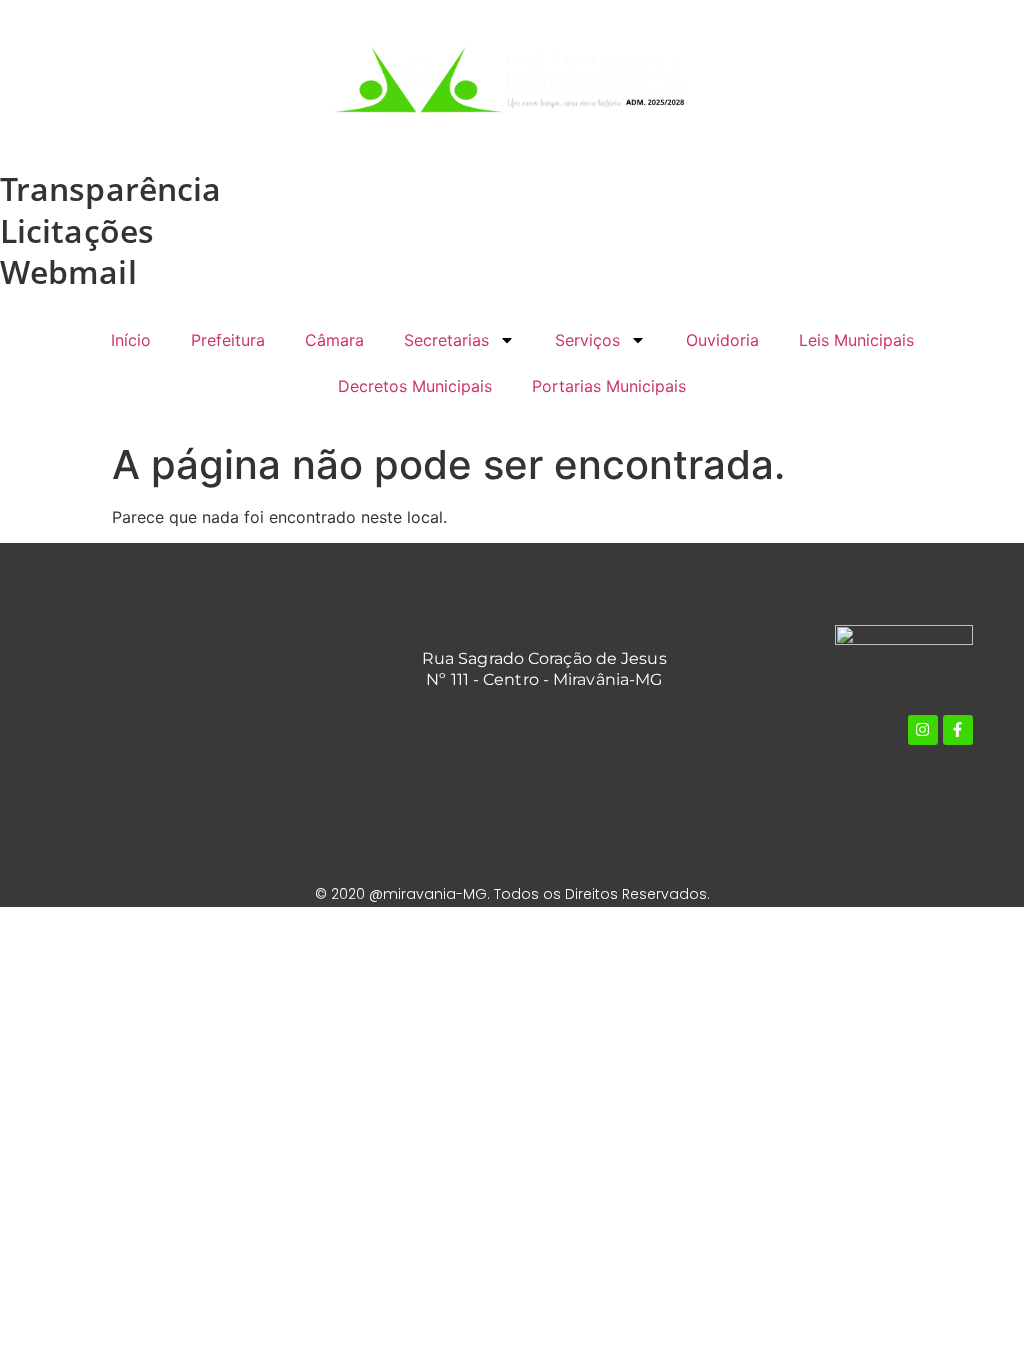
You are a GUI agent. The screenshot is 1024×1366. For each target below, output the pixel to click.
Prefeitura (228, 340)
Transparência (110, 188)
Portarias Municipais (609, 386)
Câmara (334, 340)
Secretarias (446, 340)
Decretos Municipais (415, 386)
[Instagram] (923, 730)
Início (131, 340)
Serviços (587, 340)
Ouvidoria (722, 340)
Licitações (77, 230)
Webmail (68, 271)
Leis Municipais (856, 340)
